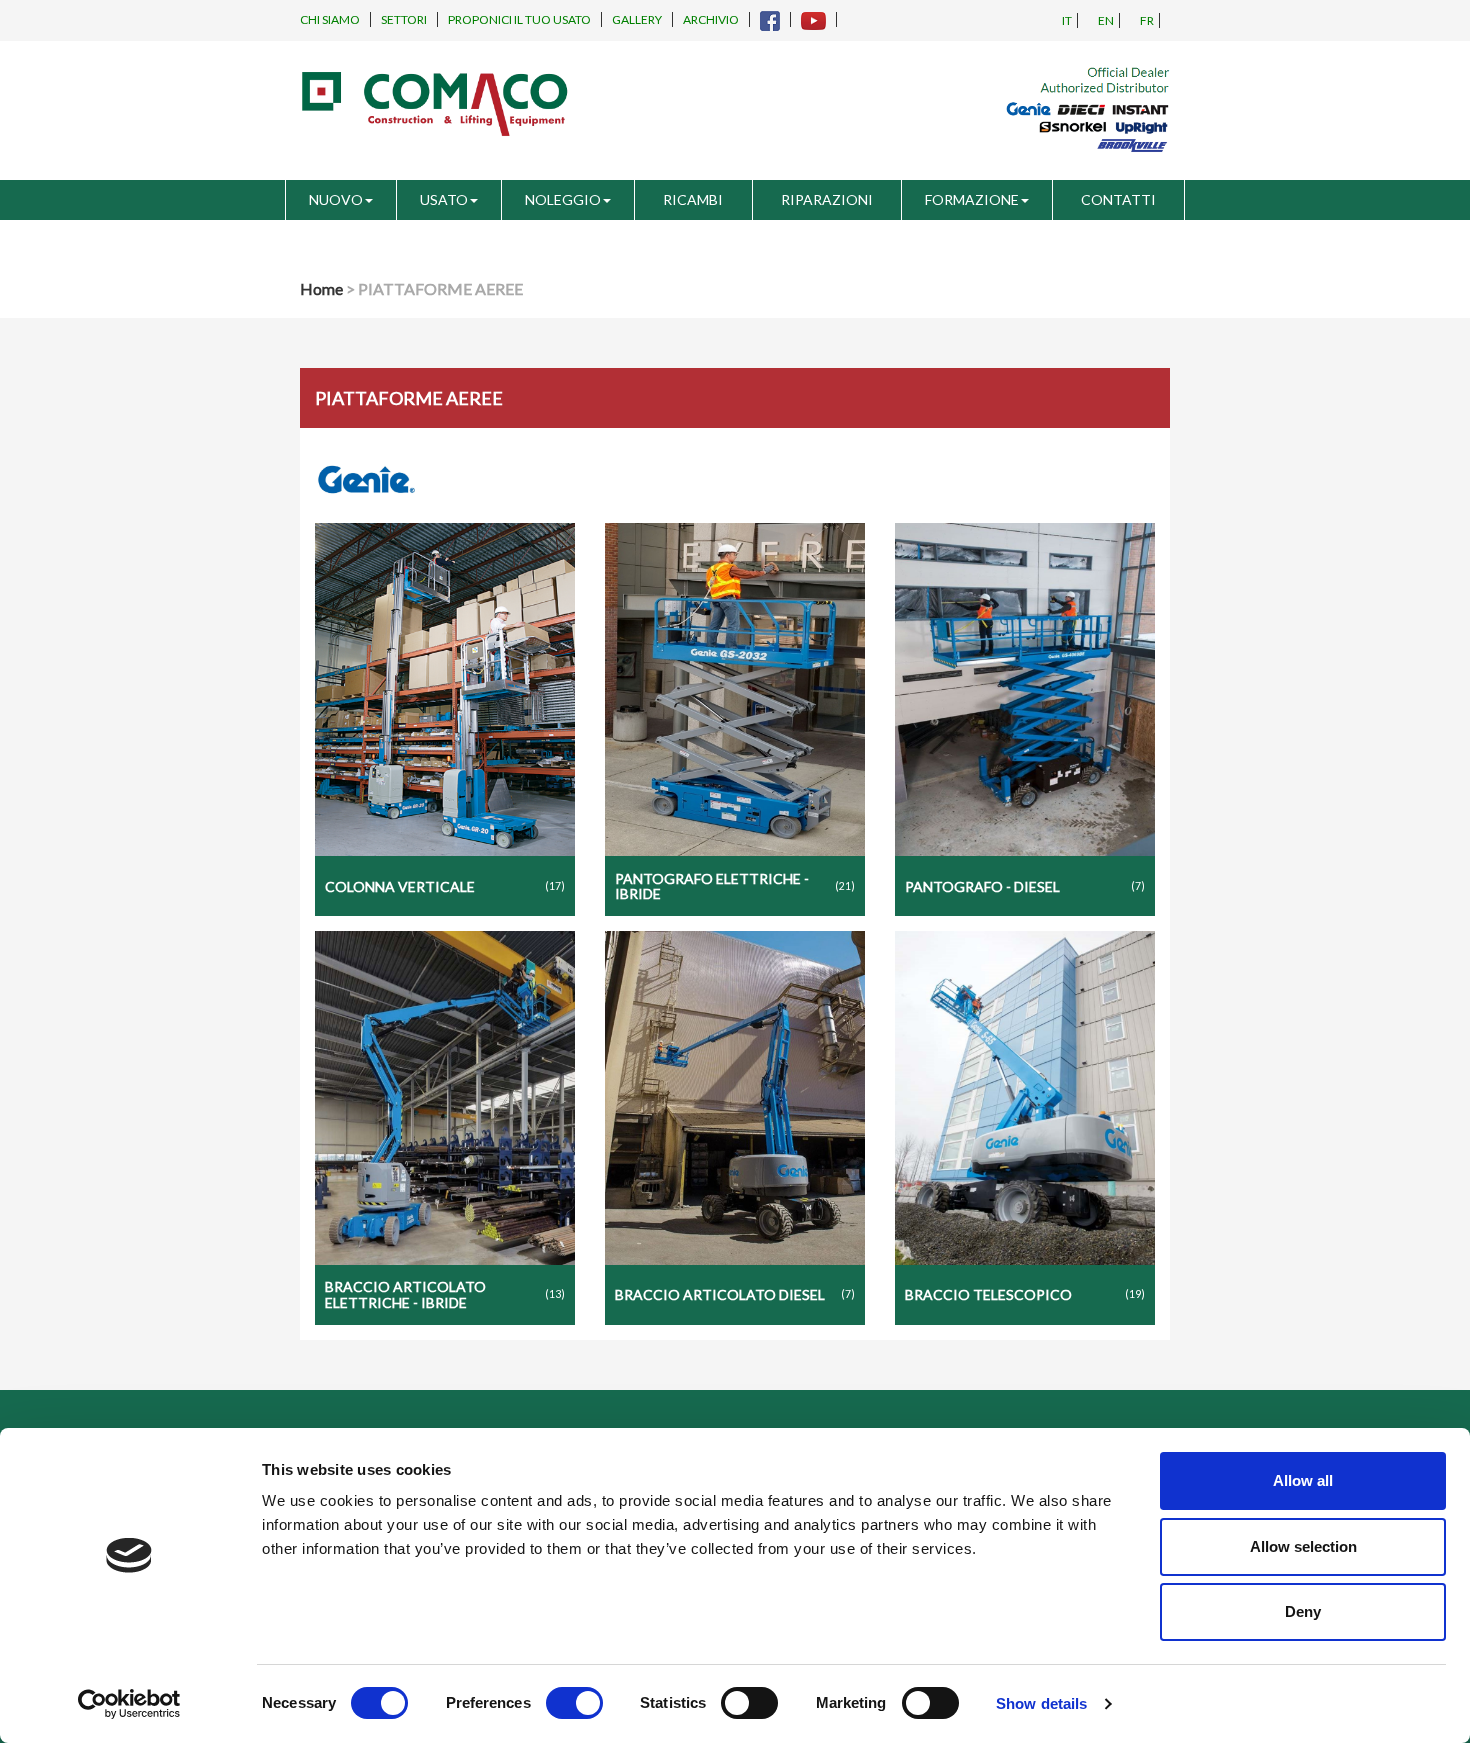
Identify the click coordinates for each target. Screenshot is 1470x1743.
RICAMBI (693, 199)
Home (321, 288)
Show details (1041, 1703)
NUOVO (336, 199)
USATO (444, 199)
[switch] (574, 1703)
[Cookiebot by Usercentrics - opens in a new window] (129, 1704)
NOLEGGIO (563, 199)
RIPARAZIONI (827, 199)
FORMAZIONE (972, 199)
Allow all (1303, 1480)
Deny (1303, 1611)
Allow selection (1303, 1546)
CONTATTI (1118, 199)
